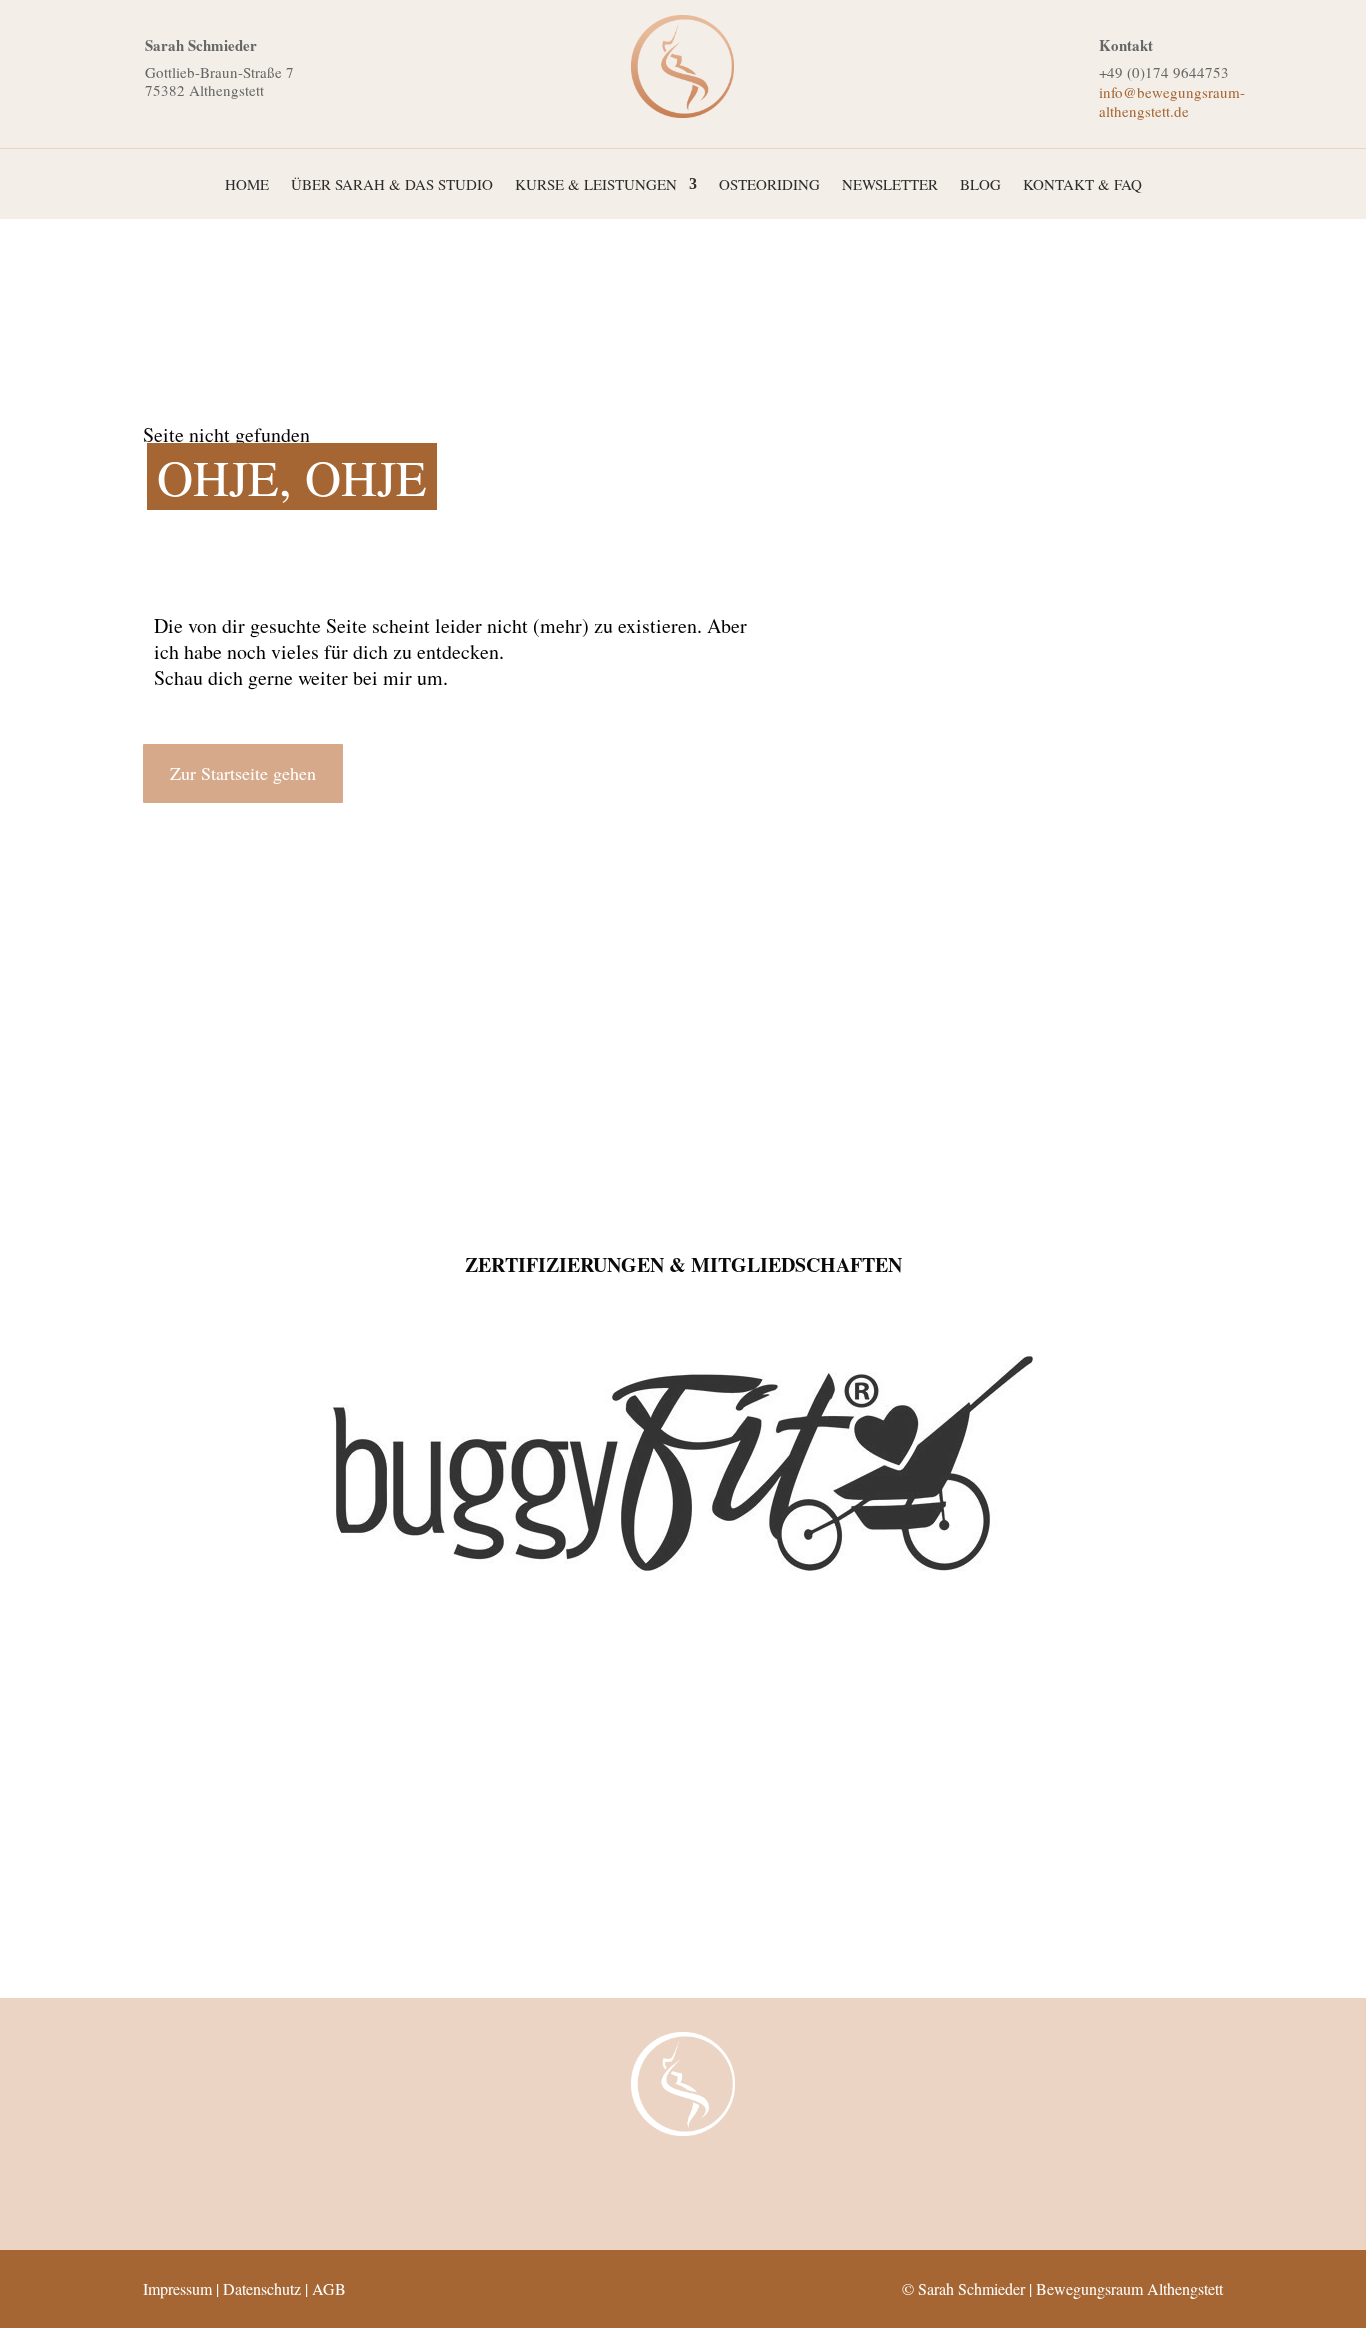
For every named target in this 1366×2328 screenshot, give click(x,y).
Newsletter (890, 185)
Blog (980, 185)
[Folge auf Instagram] (655, 2179)
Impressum (177, 2288)
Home (247, 185)
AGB (329, 2288)
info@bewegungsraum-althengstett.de (1172, 102)
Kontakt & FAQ (1082, 185)
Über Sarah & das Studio (392, 185)
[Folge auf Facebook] (711, 2179)
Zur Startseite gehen (243, 773)
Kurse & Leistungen (596, 185)
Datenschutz (262, 2288)
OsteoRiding (769, 185)
